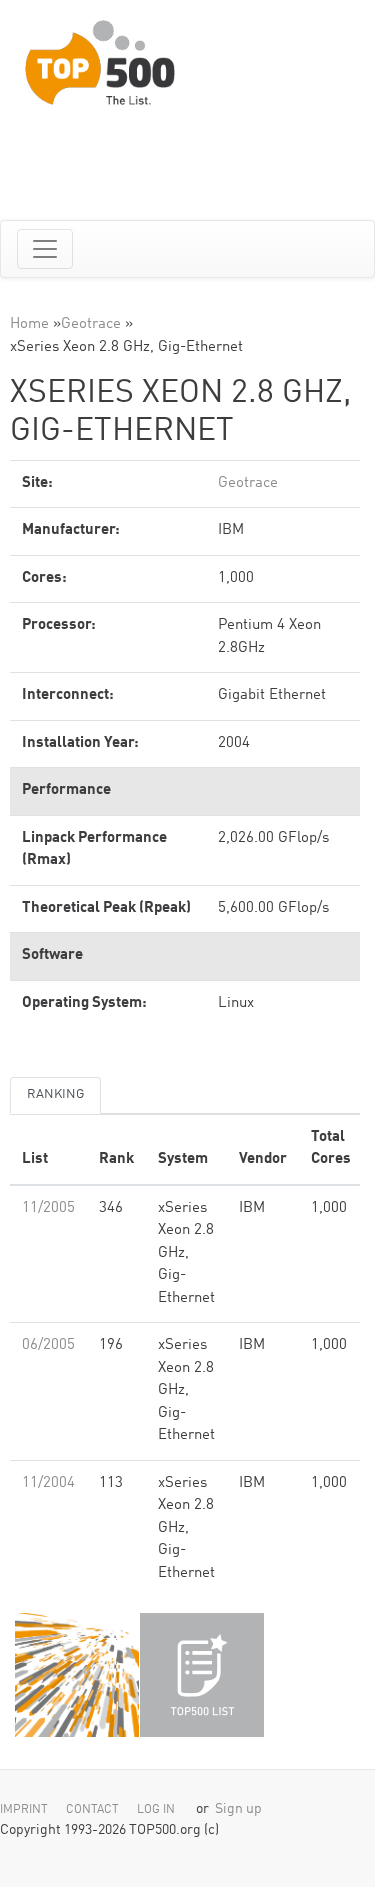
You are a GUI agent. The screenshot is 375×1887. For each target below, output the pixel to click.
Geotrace (91, 324)
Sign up (238, 1809)
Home (29, 324)
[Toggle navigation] (45, 249)
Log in (156, 1810)
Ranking (55, 1094)
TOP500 (77, 1675)
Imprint (24, 1810)
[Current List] (202, 1675)
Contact (92, 1810)
